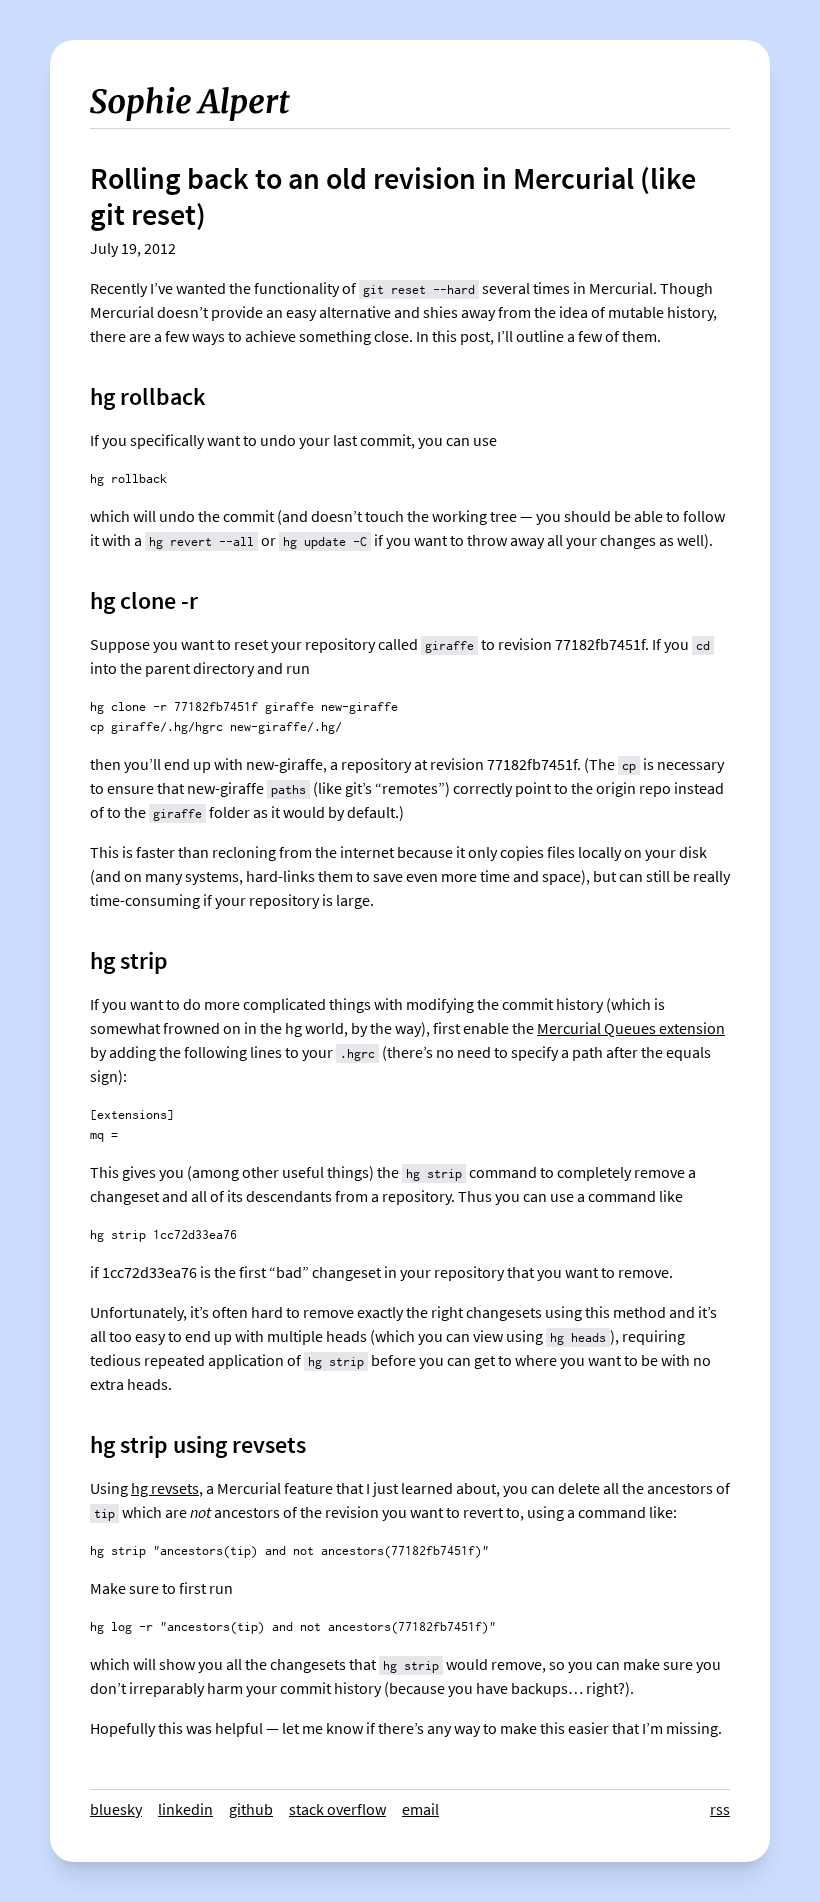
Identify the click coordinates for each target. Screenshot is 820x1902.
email (420, 1809)
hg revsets (165, 1488)
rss (720, 1809)
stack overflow (337, 1809)
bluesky (116, 1809)
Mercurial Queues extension (631, 1028)
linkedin (185, 1809)
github (251, 1809)
